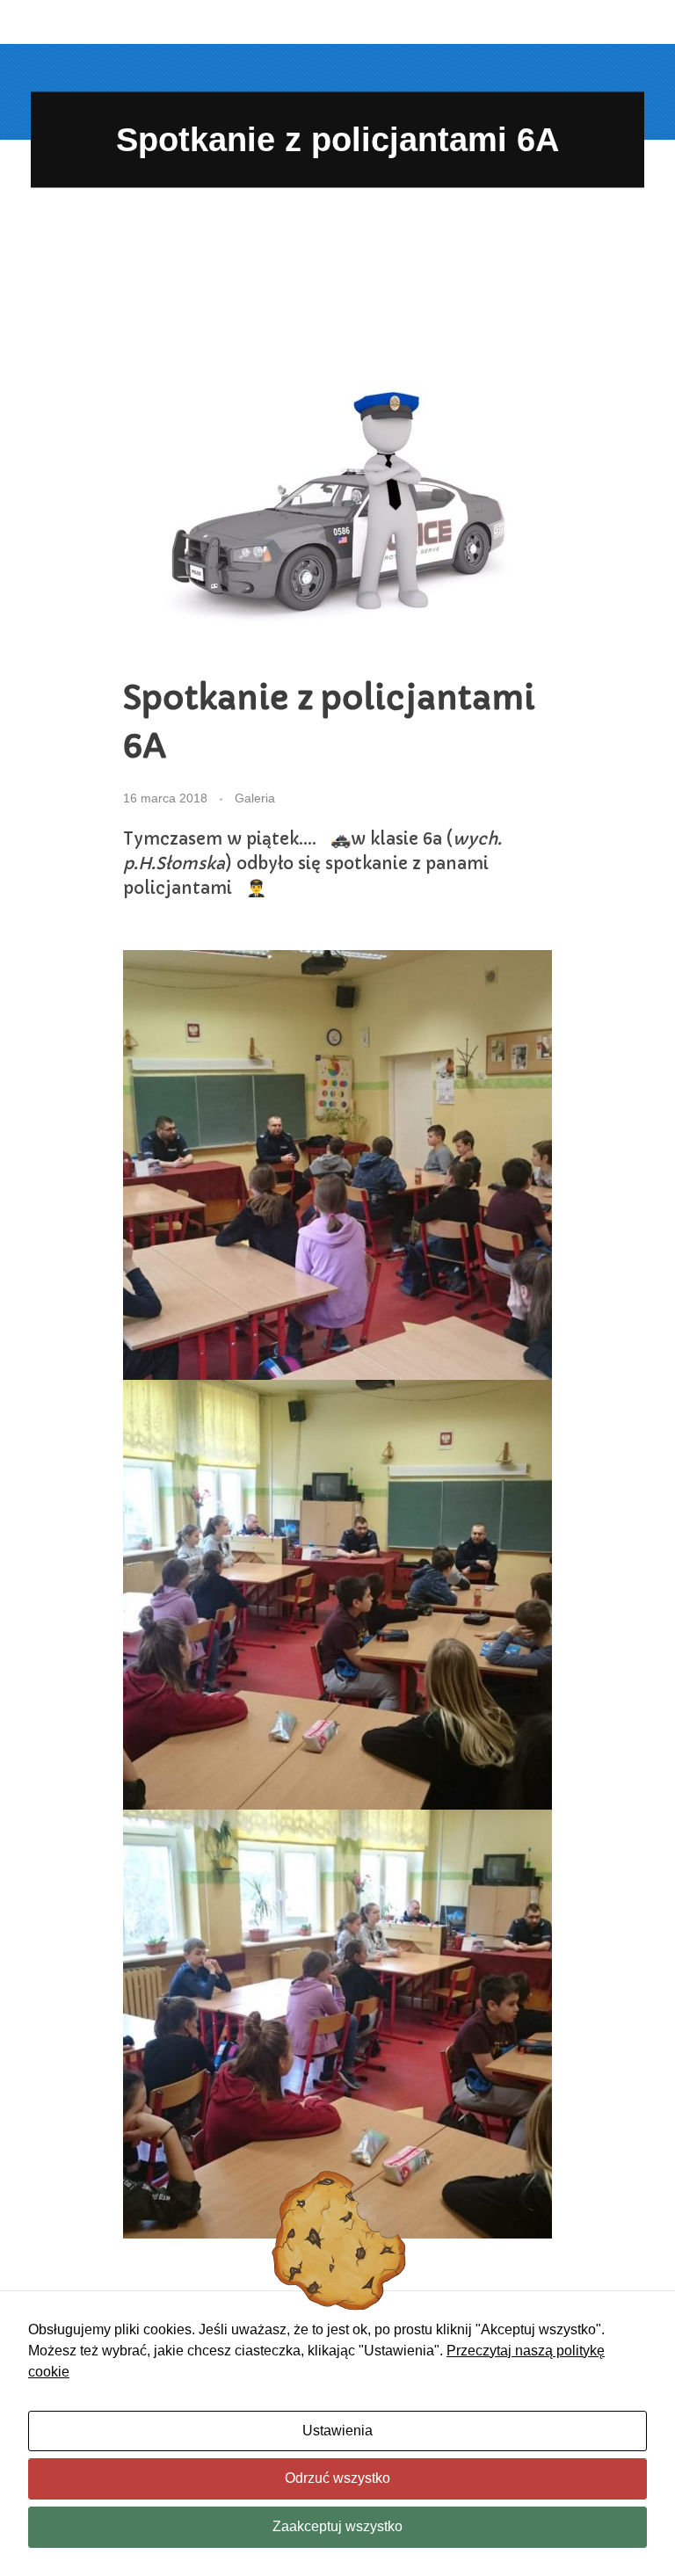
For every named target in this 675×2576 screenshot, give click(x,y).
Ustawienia (337, 2431)
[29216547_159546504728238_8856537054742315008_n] (338, 1165)
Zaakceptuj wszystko (337, 2526)
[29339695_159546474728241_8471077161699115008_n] (338, 2025)
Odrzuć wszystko (337, 2478)
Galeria (255, 798)
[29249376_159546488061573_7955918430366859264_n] (338, 1595)
